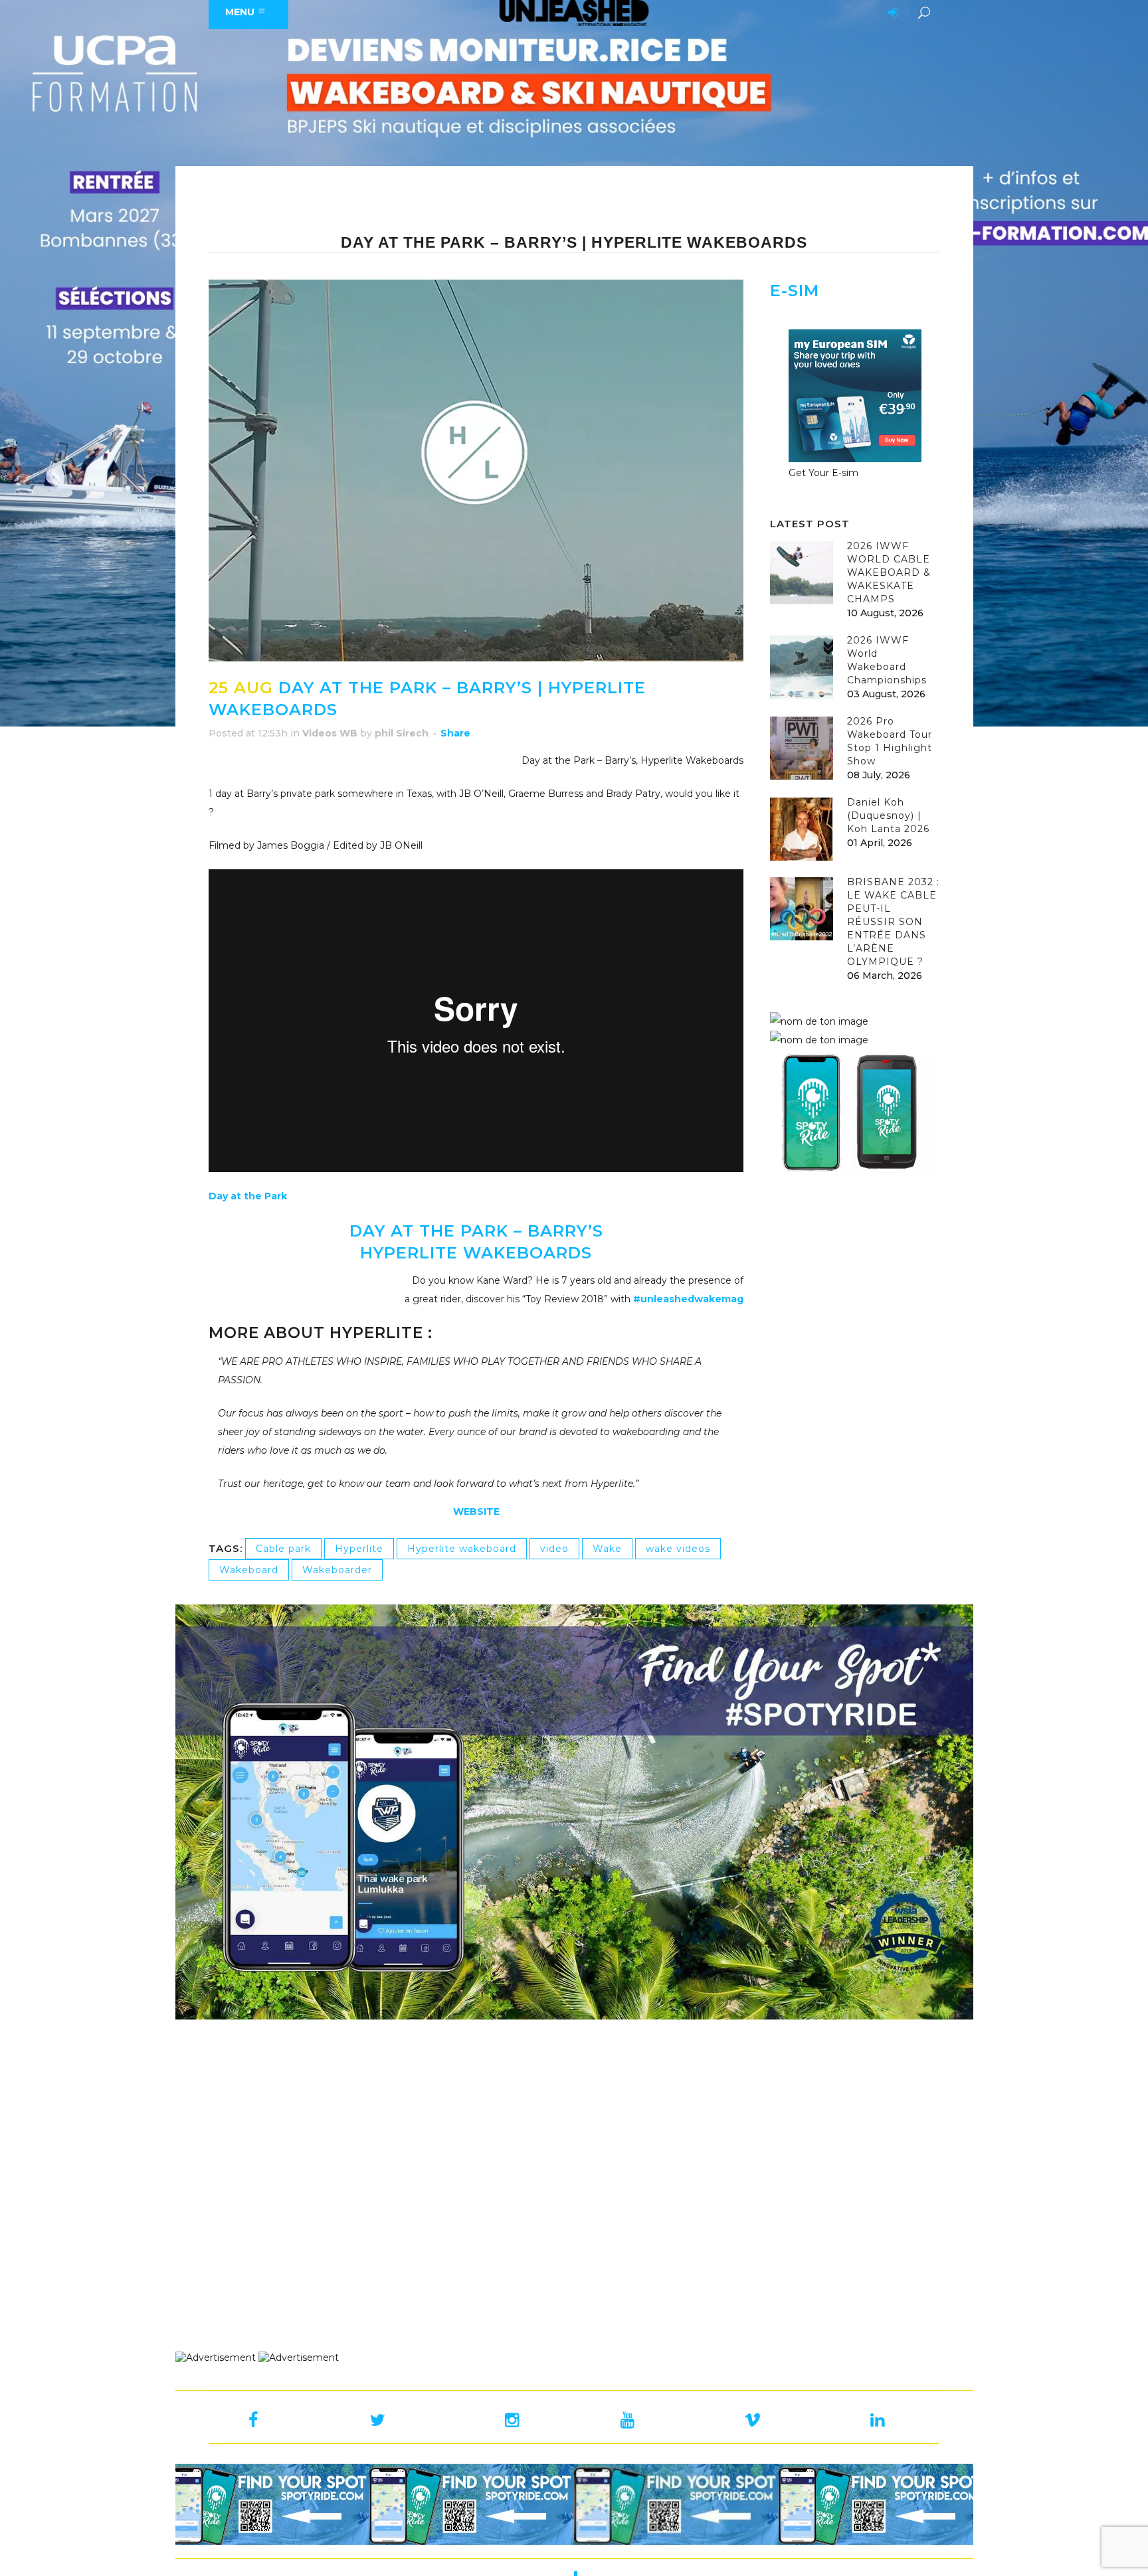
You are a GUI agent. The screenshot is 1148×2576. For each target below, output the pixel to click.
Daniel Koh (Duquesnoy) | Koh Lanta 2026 (888, 816)
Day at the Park (248, 1196)
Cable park (283, 1549)
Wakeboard (249, 1570)
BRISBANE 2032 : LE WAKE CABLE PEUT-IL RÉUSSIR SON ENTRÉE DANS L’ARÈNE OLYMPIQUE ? (893, 922)
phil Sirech (402, 733)
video (554, 1549)
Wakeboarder (337, 1570)
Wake (607, 1549)
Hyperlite (359, 1549)
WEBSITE (476, 1511)
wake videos (678, 1549)
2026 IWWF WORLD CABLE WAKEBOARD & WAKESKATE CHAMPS (889, 572)
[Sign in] (891, 13)
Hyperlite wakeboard (462, 1549)
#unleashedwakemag (688, 1299)
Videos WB (330, 733)
